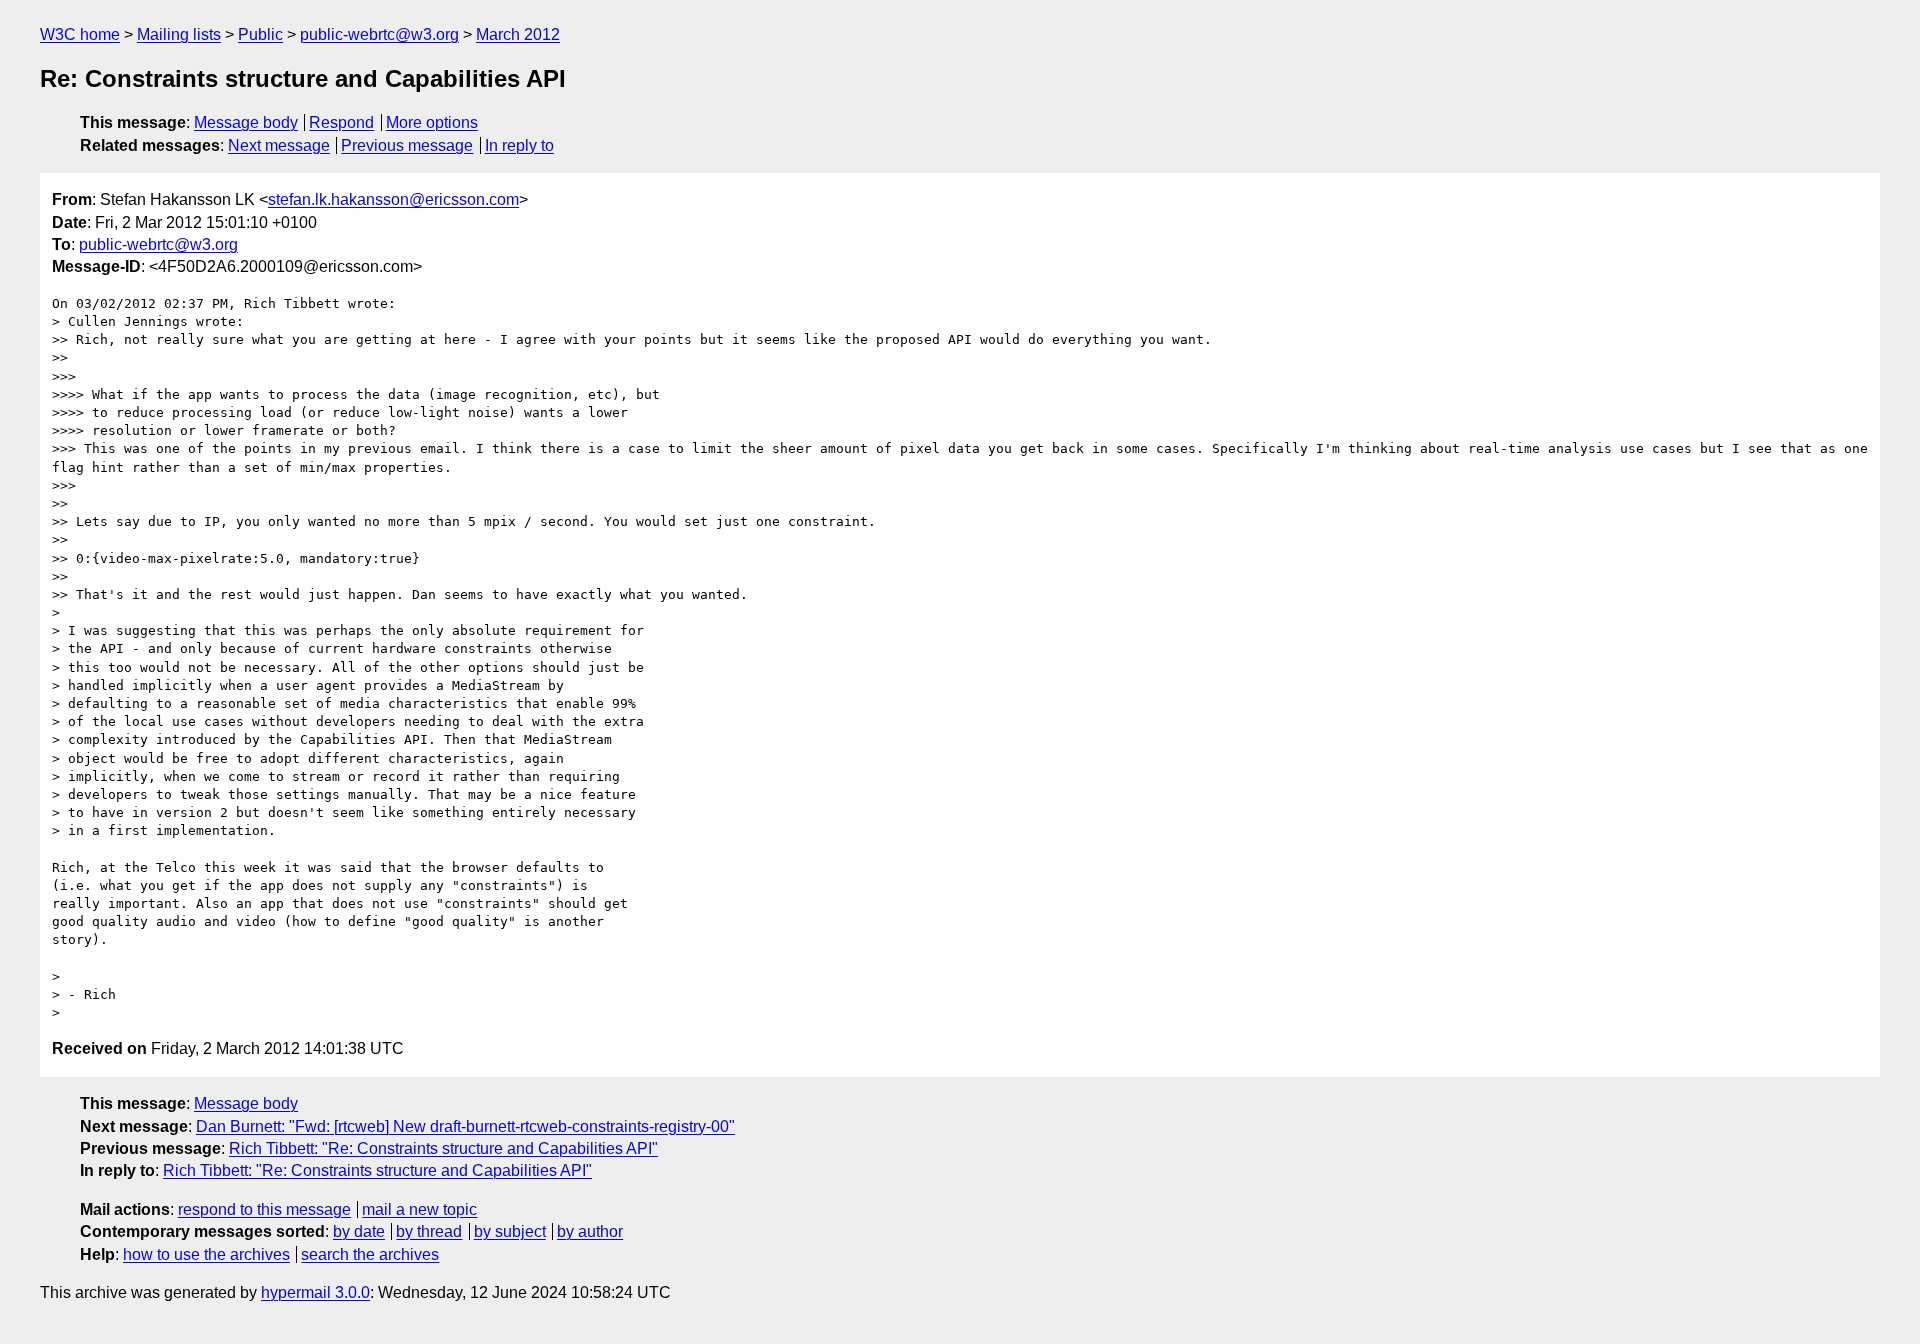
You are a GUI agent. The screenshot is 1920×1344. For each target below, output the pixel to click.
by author (590, 1231)
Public (260, 34)
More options (432, 122)
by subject (510, 1231)
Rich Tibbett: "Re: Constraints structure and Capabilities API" (443, 1148)
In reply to (519, 145)
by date (359, 1231)
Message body (246, 122)
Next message (279, 145)
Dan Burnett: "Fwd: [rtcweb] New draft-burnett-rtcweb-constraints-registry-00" (465, 1126)
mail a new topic (419, 1209)
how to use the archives (206, 1254)
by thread (429, 1231)
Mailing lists (179, 34)
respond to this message (264, 1209)
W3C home (80, 34)
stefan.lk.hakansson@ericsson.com (393, 199)
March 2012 (518, 34)
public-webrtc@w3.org (379, 34)
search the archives (370, 1254)
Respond (341, 122)
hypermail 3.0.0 (315, 1292)
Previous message (407, 145)
